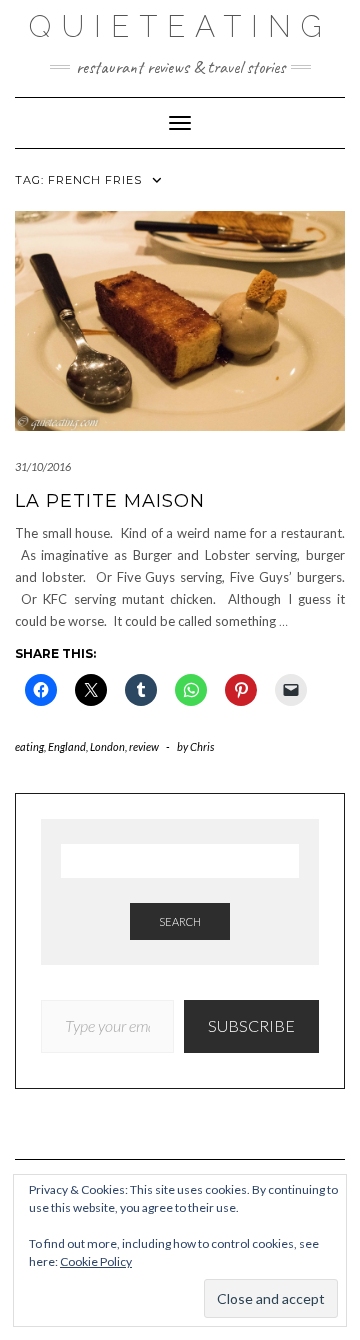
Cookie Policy (96, 1261)
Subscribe (251, 1025)
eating (29, 746)
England (67, 746)
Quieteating (180, 26)
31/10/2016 (43, 466)
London (107, 746)
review (144, 746)
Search (180, 921)
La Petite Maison (110, 501)
